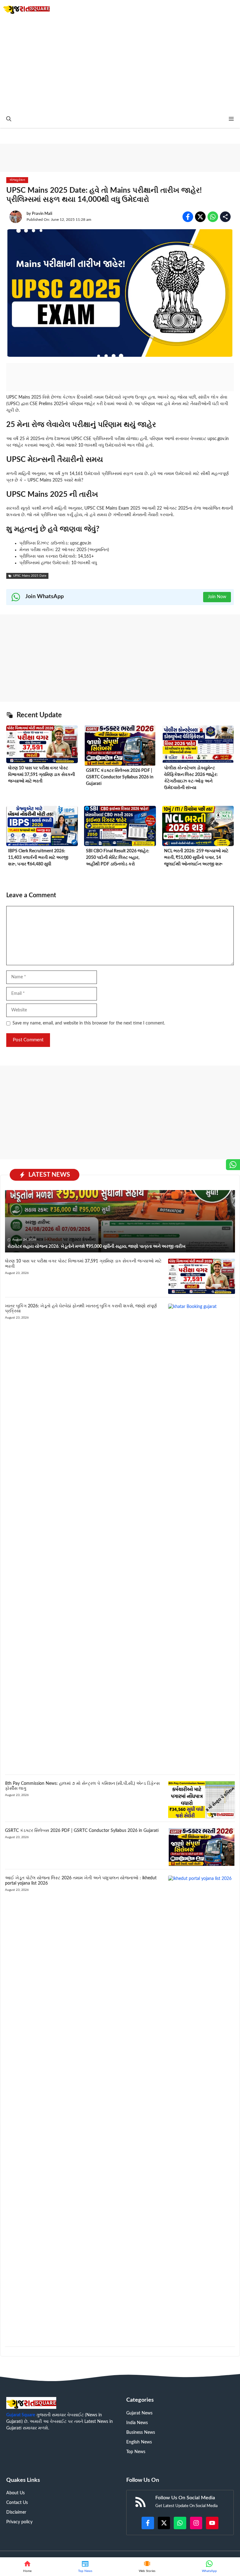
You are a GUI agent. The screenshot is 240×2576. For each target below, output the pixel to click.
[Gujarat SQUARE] (26, 9)
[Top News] (85, 2567)
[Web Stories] (147, 2567)
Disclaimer (16, 2512)
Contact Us (17, 2503)
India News (137, 2423)
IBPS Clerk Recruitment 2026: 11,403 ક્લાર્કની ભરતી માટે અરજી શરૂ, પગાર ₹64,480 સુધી (38, 858)
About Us (15, 2493)
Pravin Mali (42, 214)
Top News (136, 2452)
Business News (141, 2433)
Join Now (217, 597)
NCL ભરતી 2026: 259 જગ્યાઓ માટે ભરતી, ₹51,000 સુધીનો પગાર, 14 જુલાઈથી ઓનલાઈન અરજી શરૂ (196, 858)
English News (139, 2442)
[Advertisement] (120, 64)
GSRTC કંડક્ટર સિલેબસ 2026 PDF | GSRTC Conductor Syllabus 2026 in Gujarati (120, 777)
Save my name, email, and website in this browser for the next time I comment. (89, 1023)
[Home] (27, 2567)
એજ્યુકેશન (17, 180)
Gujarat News (139, 2413)
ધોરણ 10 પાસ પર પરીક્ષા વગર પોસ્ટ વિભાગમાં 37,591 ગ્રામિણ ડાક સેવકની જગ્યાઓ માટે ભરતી (42, 775)
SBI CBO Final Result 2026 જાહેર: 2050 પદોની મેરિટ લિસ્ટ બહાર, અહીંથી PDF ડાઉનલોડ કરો (118, 858)
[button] (9, 119)
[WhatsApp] (209, 2567)
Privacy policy (19, 2522)
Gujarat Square (21, 2415)
